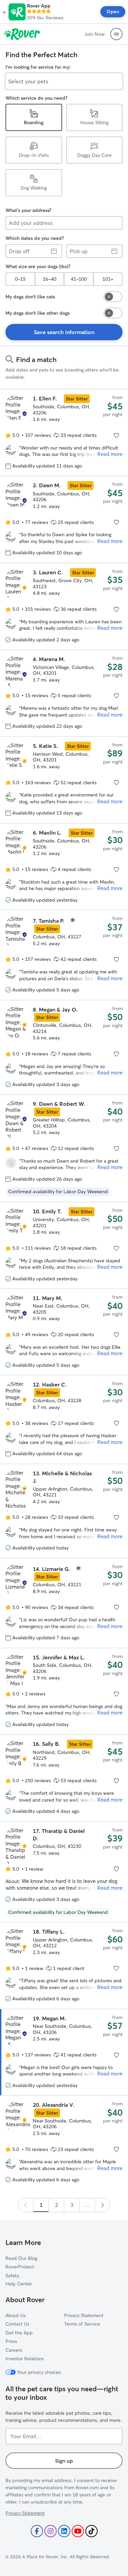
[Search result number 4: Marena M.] (64, 693)
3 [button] (72, 2205)
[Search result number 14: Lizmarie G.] (64, 1603)
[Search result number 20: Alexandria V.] (64, 2143)
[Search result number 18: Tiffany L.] (64, 1965)
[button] (4, 12)
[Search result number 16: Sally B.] (64, 1778)
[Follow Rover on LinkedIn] (64, 2531)
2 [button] (56, 2205)
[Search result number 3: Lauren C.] (64, 606)
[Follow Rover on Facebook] (37, 2531)
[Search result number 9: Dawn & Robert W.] (64, 1148)
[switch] (113, 297)
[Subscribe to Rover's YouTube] (78, 2531)
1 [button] (41, 2205)
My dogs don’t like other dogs (38, 313)
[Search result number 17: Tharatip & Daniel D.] (64, 1872)
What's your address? (28, 210)
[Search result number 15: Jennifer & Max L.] (64, 1691)
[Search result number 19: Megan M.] (64, 2052)
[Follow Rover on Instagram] (51, 2531)
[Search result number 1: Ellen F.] (64, 432)
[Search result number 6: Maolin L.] (64, 867)
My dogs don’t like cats (30, 297)
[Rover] (22, 34)
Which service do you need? (36, 98)
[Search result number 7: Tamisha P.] (64, 955)
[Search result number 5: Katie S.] (64, 780)
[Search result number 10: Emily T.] (64, 1245)
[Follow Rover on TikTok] (91, 2531)
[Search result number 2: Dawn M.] (64, 519)
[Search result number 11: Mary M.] (64, 1332)
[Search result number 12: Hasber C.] (64, 1419)
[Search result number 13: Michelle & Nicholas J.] (64, 1511)
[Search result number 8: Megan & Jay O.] (64, 1047)
